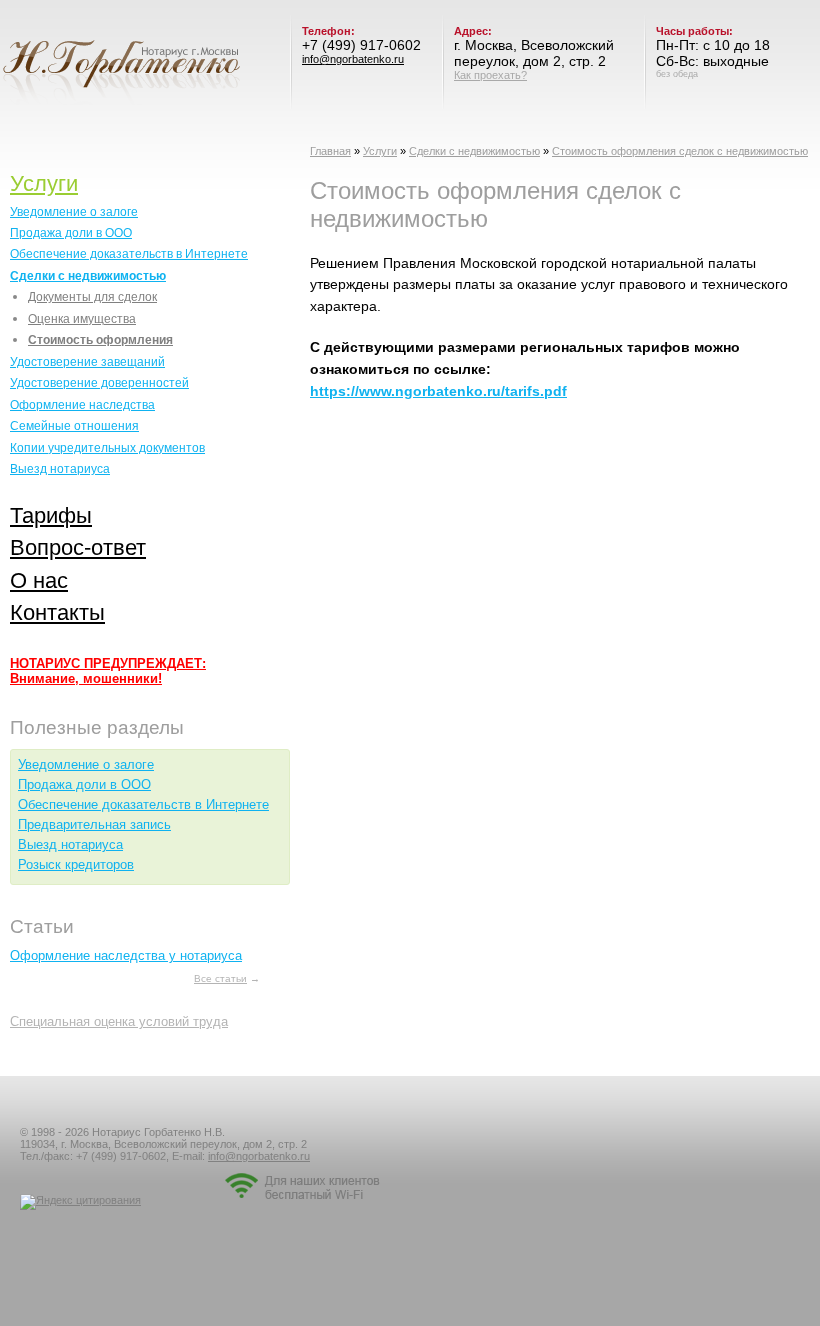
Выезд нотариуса (60, 468)
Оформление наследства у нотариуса (126, 955)
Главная (330, 151)
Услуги (380, 151)
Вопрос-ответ (78, 547)
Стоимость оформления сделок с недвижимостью (680, 151)
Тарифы (51, 515)
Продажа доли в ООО (71, 232)
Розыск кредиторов (76, 864)
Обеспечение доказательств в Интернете (129, 253)
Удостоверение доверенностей (99, 382)
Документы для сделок (92, 296)
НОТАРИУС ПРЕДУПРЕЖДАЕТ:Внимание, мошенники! (108, 671)
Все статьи (220, 978)
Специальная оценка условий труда (119, 1021)
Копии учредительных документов (107, 447)
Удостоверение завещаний (87, 361)
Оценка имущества (82, 318)
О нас (39, 580)
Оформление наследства (82, 404)
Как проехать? (490, 75)
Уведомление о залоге (74, 211)
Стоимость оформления (100, 339)
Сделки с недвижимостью (474, 151)
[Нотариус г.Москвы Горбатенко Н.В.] (121, 67)
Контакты (57, 612)
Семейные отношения (74, 425)
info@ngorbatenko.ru (353, 59)
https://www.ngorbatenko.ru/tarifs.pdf (438, 391)
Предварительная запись (94, 824)
